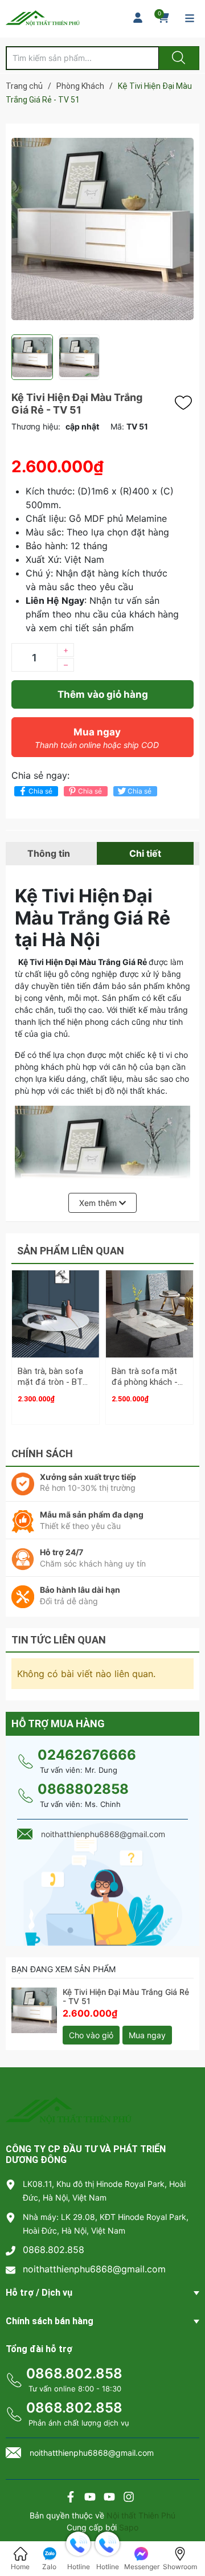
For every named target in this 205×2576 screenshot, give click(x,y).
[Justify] (177, 58)
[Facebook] (71, 2498)
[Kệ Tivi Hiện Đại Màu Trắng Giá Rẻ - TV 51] (34, 2010)
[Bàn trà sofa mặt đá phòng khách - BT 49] (149, 1314)
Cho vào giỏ (91, 2035)
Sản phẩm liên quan (71, 1251)
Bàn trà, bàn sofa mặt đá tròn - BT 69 (50, 1382)
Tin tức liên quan (59, 1640)
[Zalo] (109, 2498)
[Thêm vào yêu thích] (186, 403)
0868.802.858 (54, 2250)
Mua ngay (97, 738)
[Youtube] (90, 2498)
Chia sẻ (40, 791)
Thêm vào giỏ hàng (103, 694)
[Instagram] (129, 2498)
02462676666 (87, 1755)
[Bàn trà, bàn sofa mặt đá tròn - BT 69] (56, 1314)
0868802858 (83, 1789)
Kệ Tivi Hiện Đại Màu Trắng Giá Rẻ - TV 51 (126, 1997)
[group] (102, 229)
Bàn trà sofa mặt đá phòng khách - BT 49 (145, 1382)
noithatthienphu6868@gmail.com (94, 2269)
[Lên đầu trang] (187, 2528)
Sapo (129, 2527)
